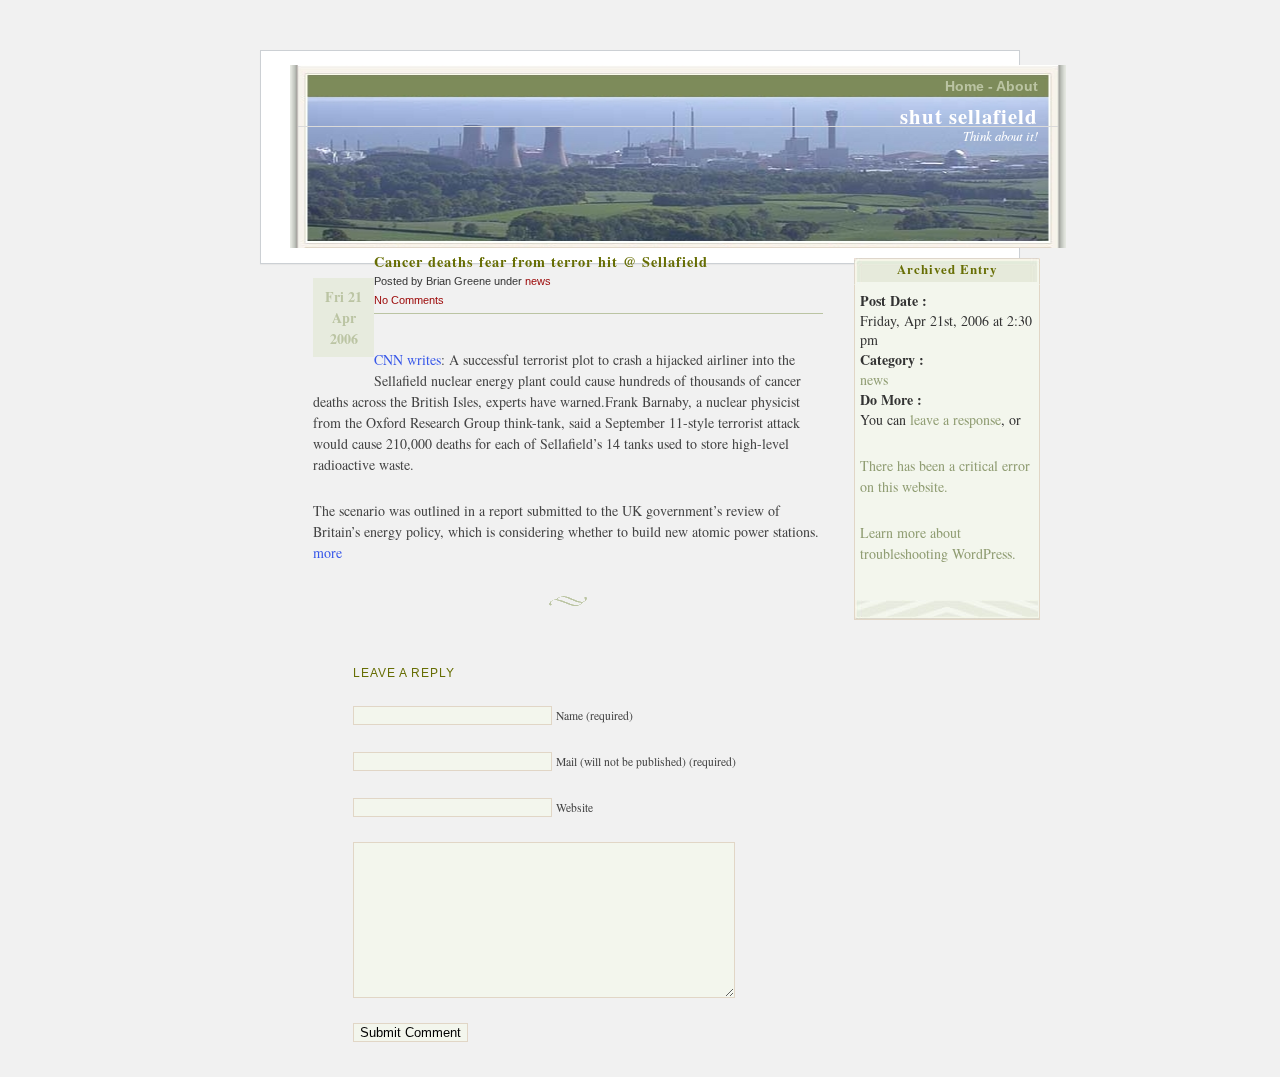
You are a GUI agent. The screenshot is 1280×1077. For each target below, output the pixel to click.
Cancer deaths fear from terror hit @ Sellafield (541, 261)
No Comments (409, 300)
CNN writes (407, 359)
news (538, 281)
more (327, 552)
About (1017, 86)
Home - (969, 86)
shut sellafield (969, 116)
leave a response (955, 419)
